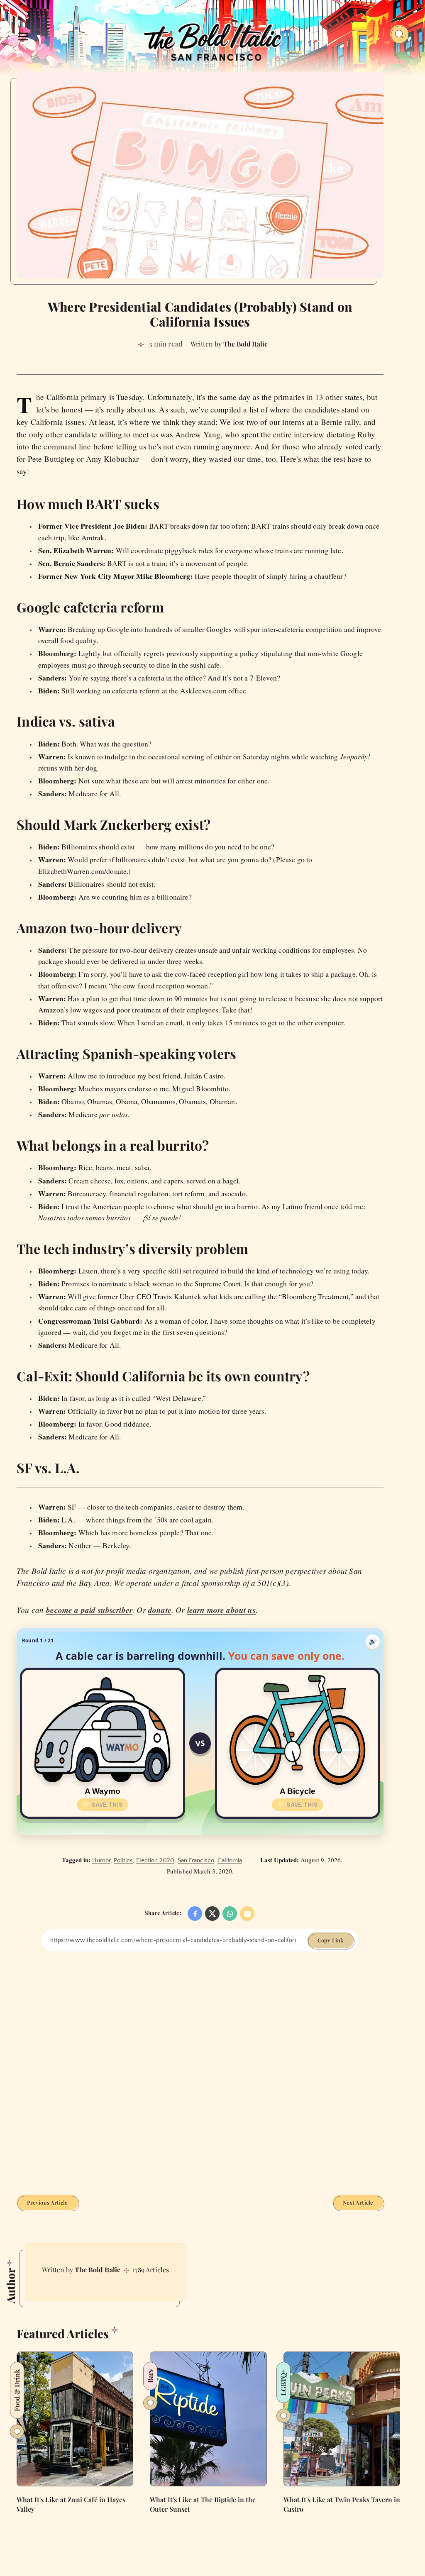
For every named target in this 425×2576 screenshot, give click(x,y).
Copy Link (330, 1940)
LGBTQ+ (283, 2382)
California (230, 1860)
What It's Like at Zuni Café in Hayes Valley (71, 2504)
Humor (101, 1860)
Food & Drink (17, 2390)
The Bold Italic (98, 2270)
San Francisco (196, 1860)
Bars (150, 2376)
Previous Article (48, 2202)
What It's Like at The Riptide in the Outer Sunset (203, 2504)
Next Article (358, 2202)
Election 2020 (155, 1860)
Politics (123, 1860)
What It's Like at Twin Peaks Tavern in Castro (342, 2504)
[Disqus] (200, 2066)
